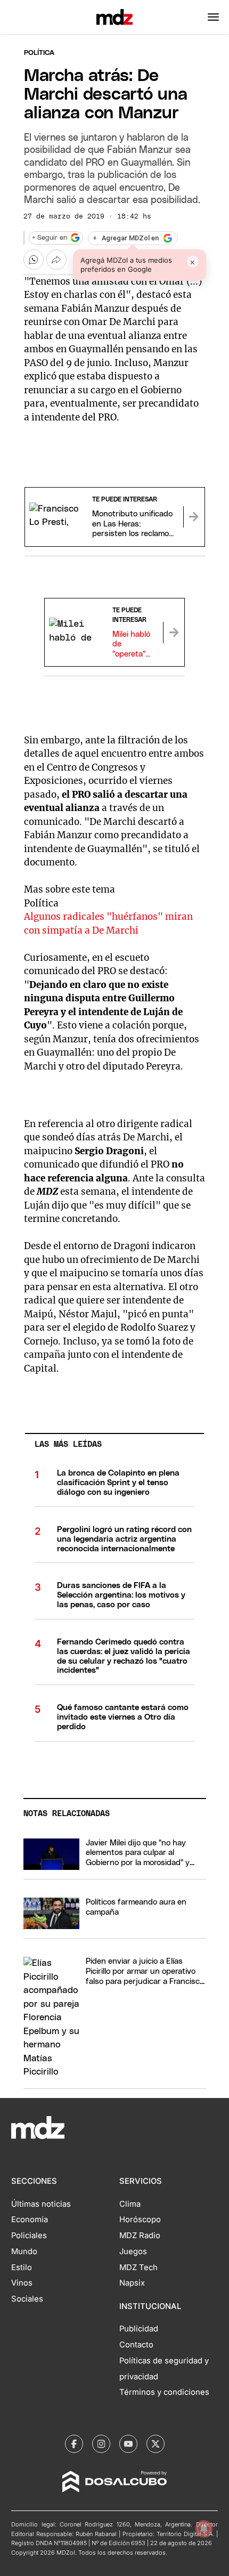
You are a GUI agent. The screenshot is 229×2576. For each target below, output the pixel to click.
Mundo (24, 2251)
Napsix (132, 2283)
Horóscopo (140, 2219)
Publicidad (139, 2329)
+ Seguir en (50, 238)
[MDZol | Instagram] (101, 2444)
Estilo (22, 2267)
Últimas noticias (41, 2204)
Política (39, 53)
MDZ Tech (138, 2267)
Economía (30, 2219)
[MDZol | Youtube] (128, 2444)
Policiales (29, 2235)
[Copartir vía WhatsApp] (34, 260)
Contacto (136, 2345)
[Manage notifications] (204, 2529)
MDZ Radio (140, 2235)
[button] (213, 17)
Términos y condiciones (164, 2392)
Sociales (27, 2299)
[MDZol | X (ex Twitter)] (156, 2444)
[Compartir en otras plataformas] (56, 260)
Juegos (133, 2251)
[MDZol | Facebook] (74, 2444)
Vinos (22, 2283)
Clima (130, 2204)
